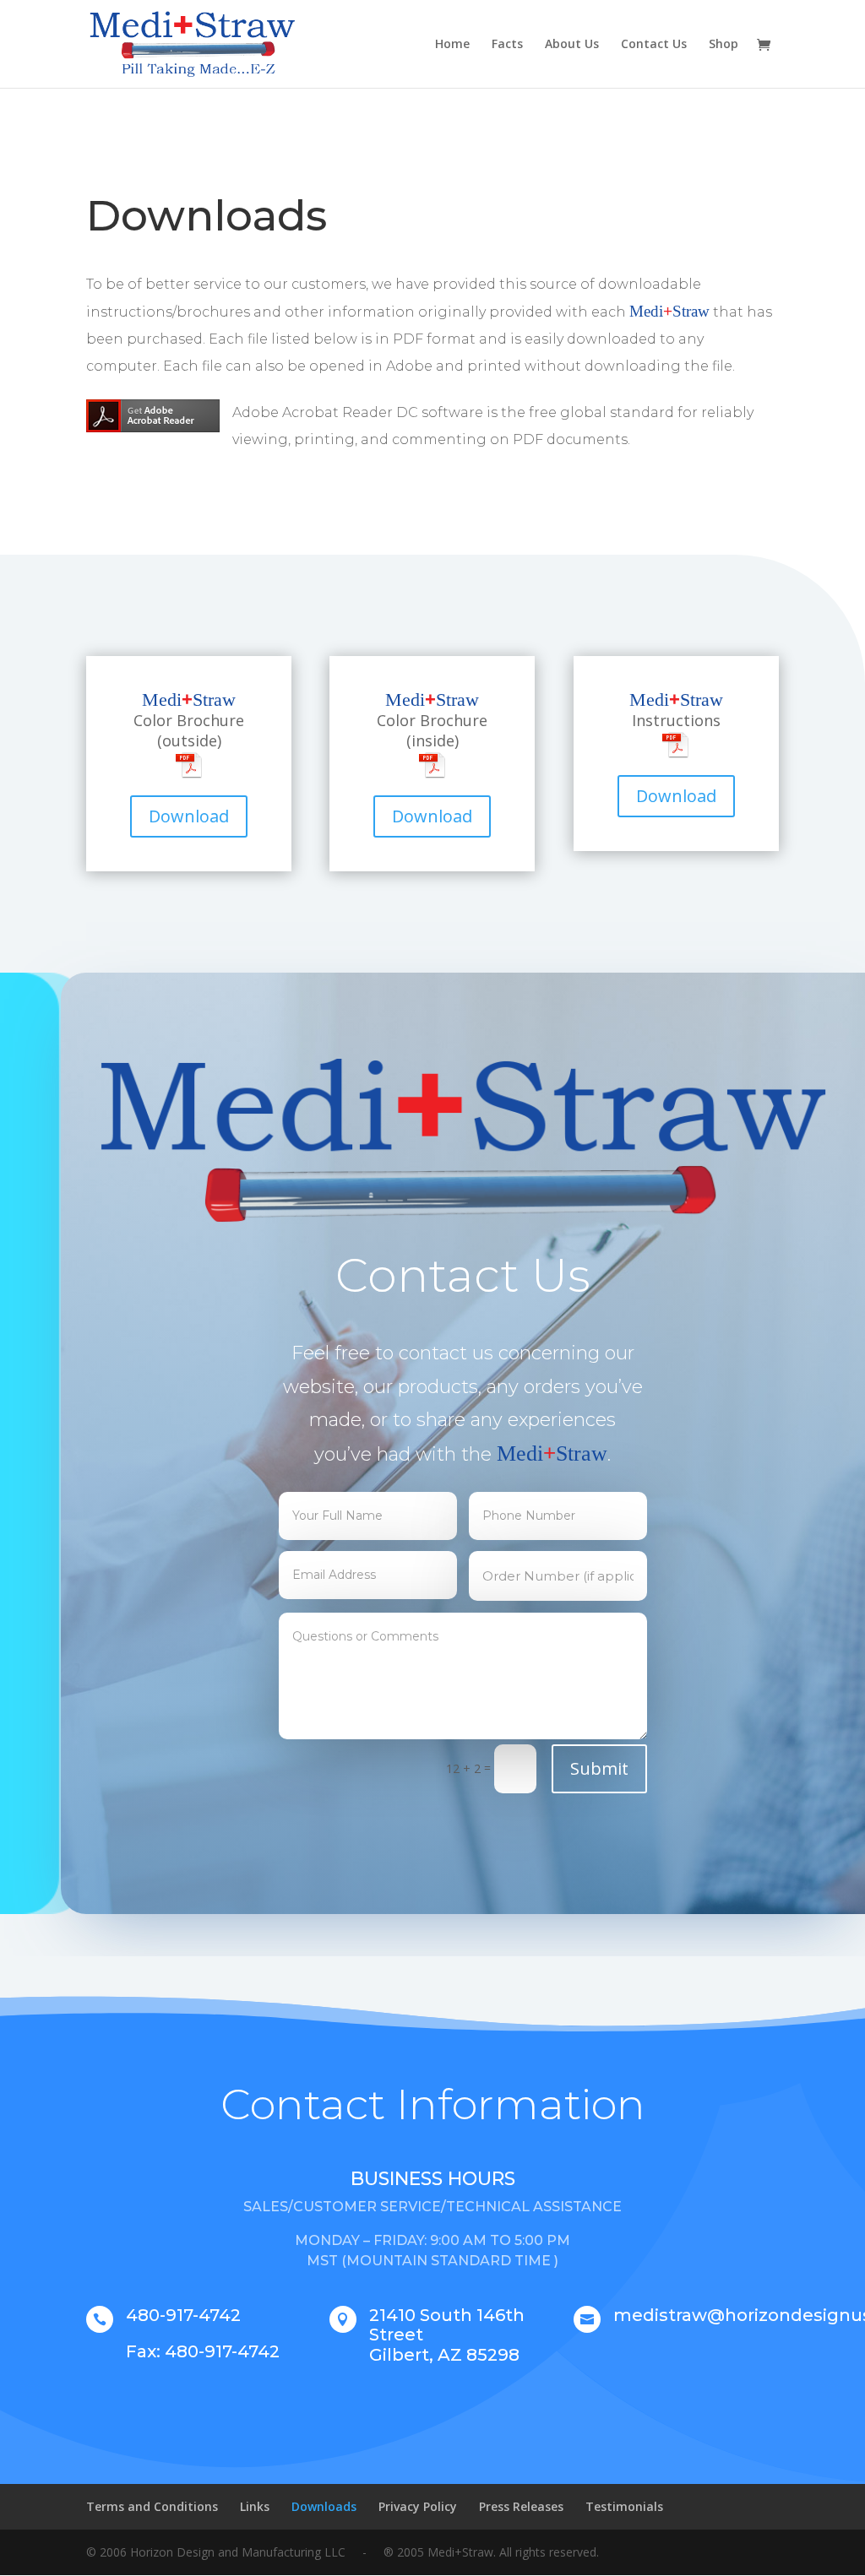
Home (452, 45)
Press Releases (521, 2506)
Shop (724, 45)
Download (189, 816)
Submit (599, 1768)
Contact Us (654, 45)
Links (255, 2506)
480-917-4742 (183, 2315)
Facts (507, 45)
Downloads (324, 2506)
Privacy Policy (418, 2506)
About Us (572, 45)
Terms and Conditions (152, 2506)
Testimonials (624, 2506)
